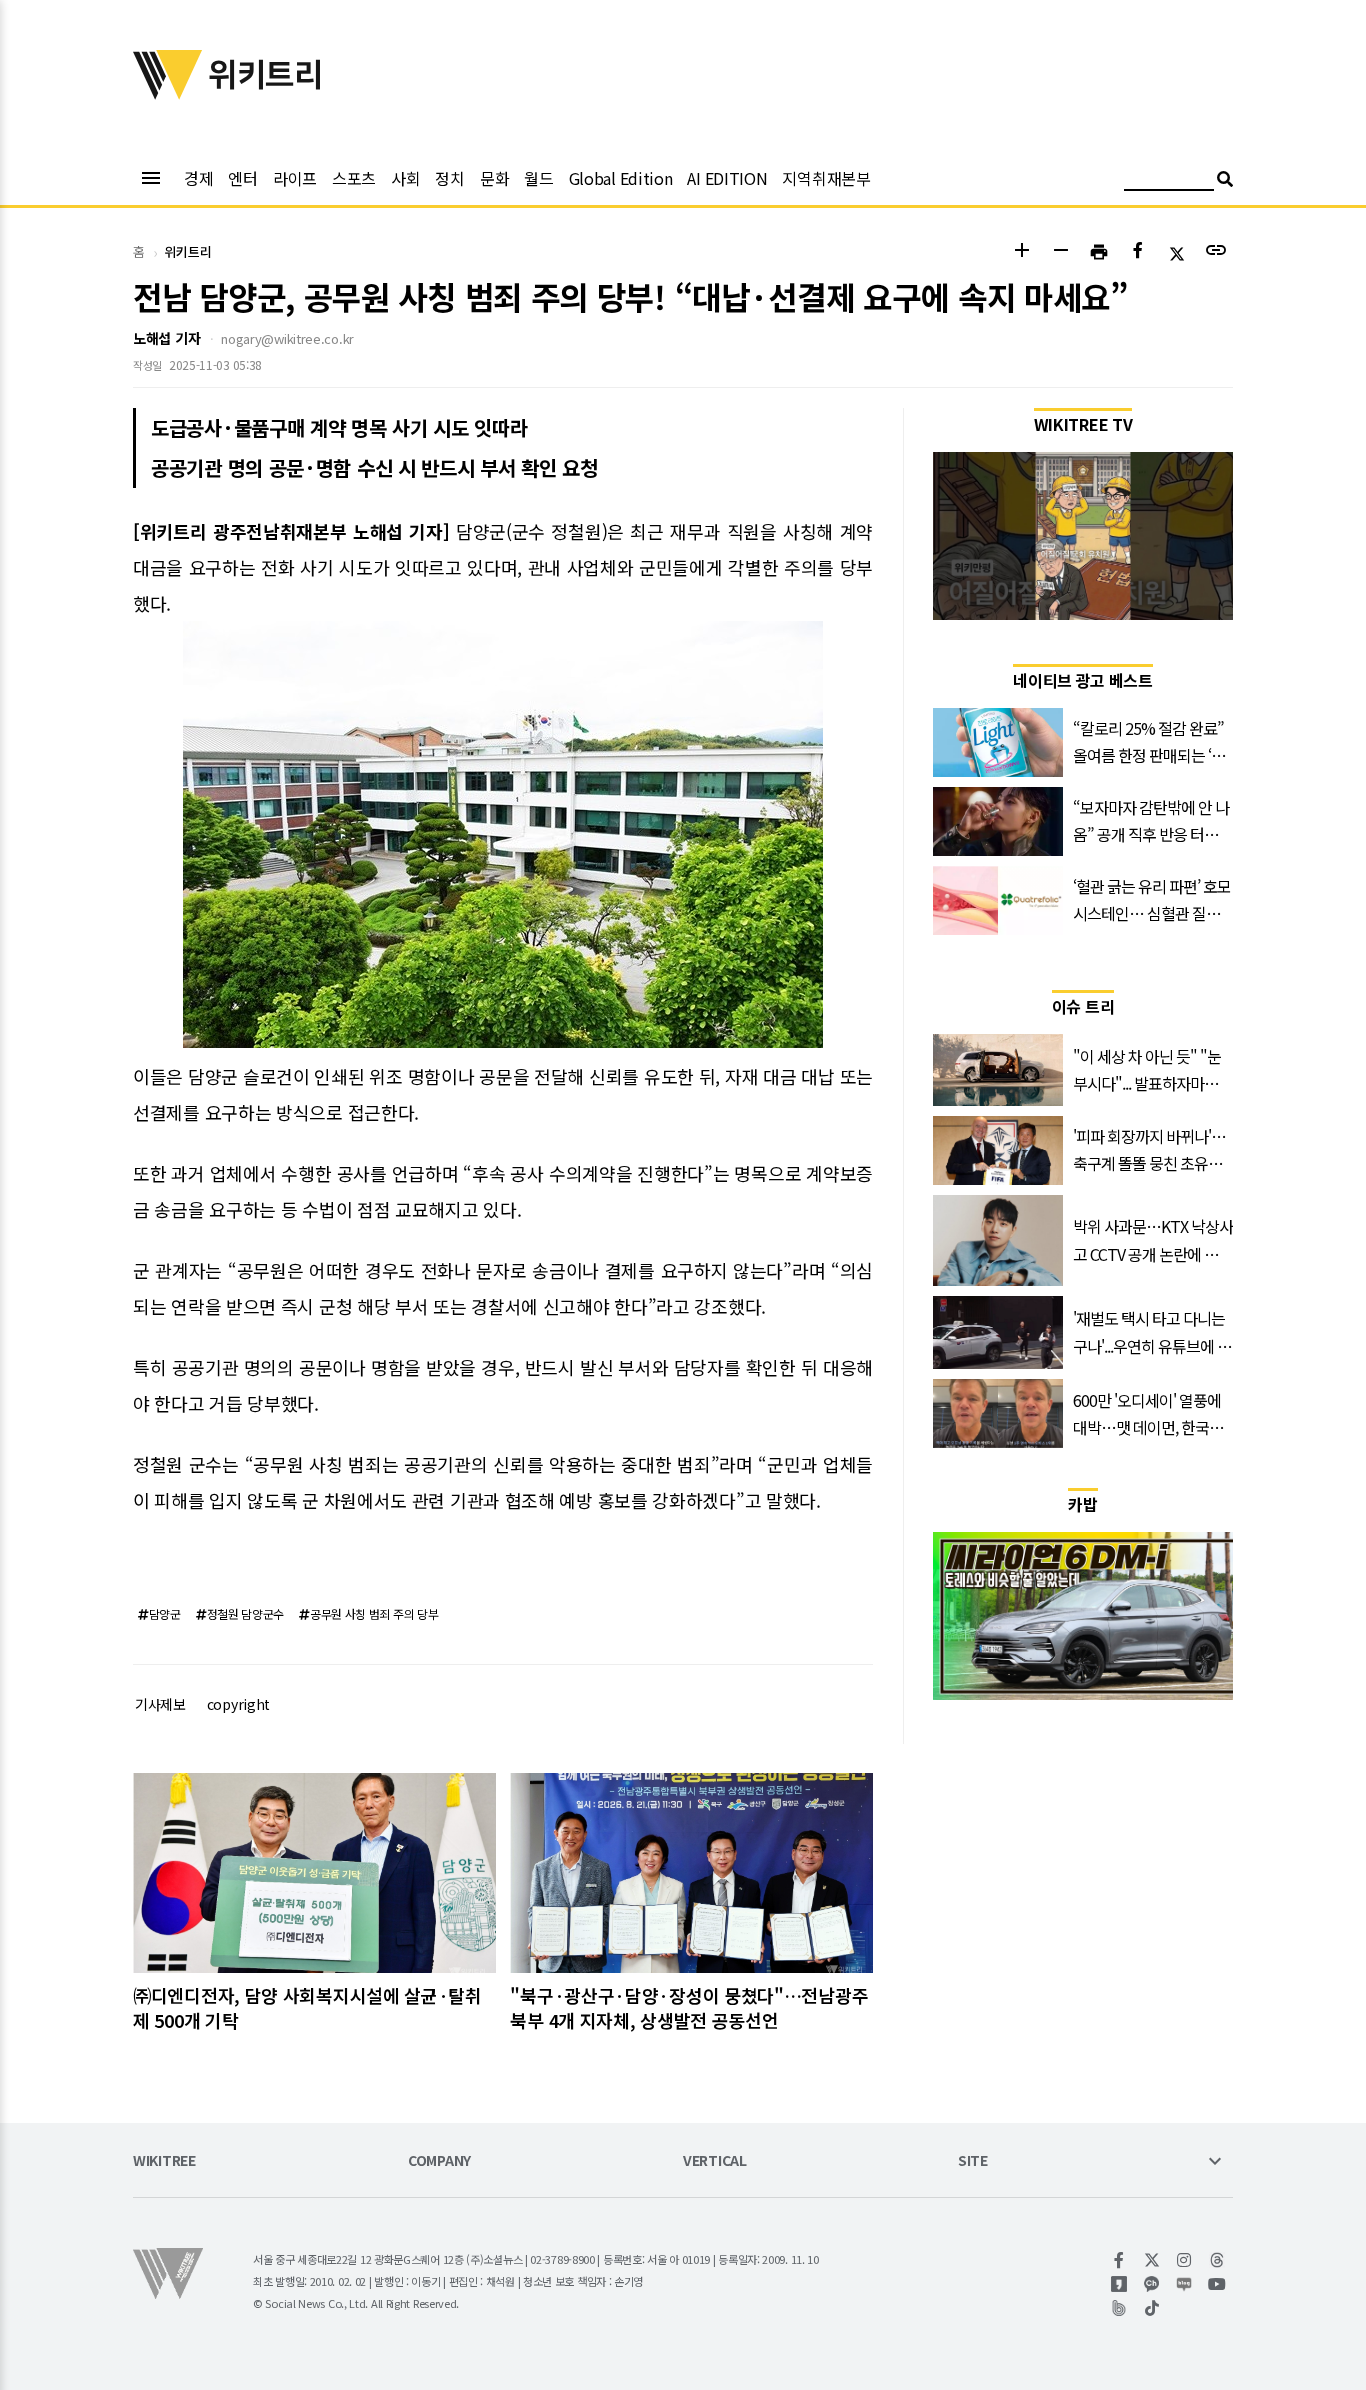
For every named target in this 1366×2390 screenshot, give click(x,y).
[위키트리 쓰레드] (1217, 2260)
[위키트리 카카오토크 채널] (1152, 2284)
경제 (198, 178)
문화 (494, 178)
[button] (1021, 252)
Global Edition (621, 178)
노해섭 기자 (166, 338)
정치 (449, 178)
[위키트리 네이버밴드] (1119, 2308)
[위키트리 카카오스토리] (1119, 2284)
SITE (973, 2161)
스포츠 (354, 178)
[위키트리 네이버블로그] (1184, 2284)
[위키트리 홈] (168, 93)
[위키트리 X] (1152, 2260)
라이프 (295, 178)
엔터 (242, 178)
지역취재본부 (826, 178)
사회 (405, 178)
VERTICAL (715, 2161)
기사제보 (160, 1704)
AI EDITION (727, 178)
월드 (538, 178)
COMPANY (439, 2161)
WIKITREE (164, 2161)
